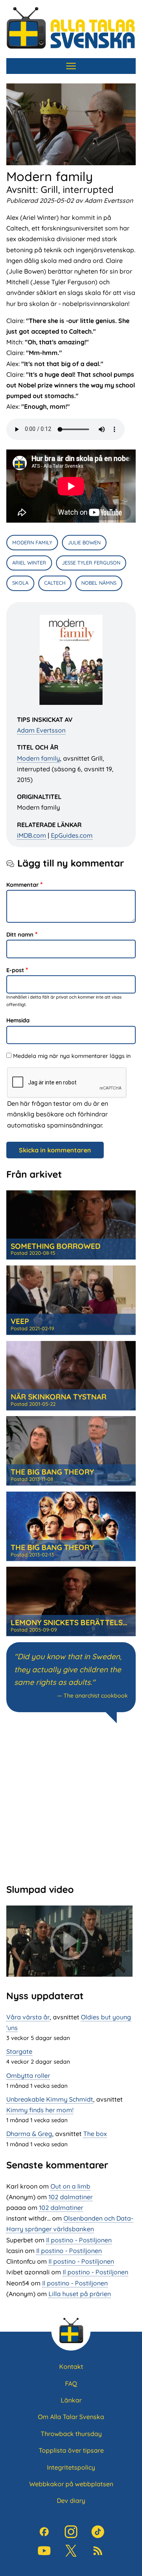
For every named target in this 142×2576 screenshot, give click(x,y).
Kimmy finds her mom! (40, 2110)
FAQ (71, 2383)
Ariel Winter (29, 563)
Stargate (19, 2051)
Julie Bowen (84, 542)
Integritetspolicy (71, 2467)
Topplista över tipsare (71, 2450)
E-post (15, 970)
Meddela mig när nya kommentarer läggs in (72, 1056)
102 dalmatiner (71, 2197)
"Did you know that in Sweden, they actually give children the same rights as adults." (68, 1669)
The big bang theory (52, 1472)
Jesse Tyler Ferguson (91, 563)
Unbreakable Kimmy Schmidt (50, 2099)
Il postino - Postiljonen (79, 2240)
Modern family (38, 758)
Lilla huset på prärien (80, 2294)
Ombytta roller (28, 2076)
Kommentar (22, 885)
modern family (32, 542)
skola (20, 583)
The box (95, 2134)
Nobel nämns (99, 583)
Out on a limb (70, 2186)
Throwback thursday (71, 2434)
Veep (20, 1321)
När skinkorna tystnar (59, 1397)
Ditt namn (20, 935)
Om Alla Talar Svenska (71, 2417)
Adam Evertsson (41, 730)
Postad (33, 1253)
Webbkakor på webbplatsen (71, 2484)
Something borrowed (56, 1246)
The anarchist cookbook (96, 1696)
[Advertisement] (71, 1802)
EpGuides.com (72, 835)
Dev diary (71, 2500)
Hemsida (18, 1020)
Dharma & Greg (29, 2134)
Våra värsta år (28, 2017)
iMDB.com (32, 835)
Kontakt (71, 2366)
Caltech (55, 583)
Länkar (71, 2400)
